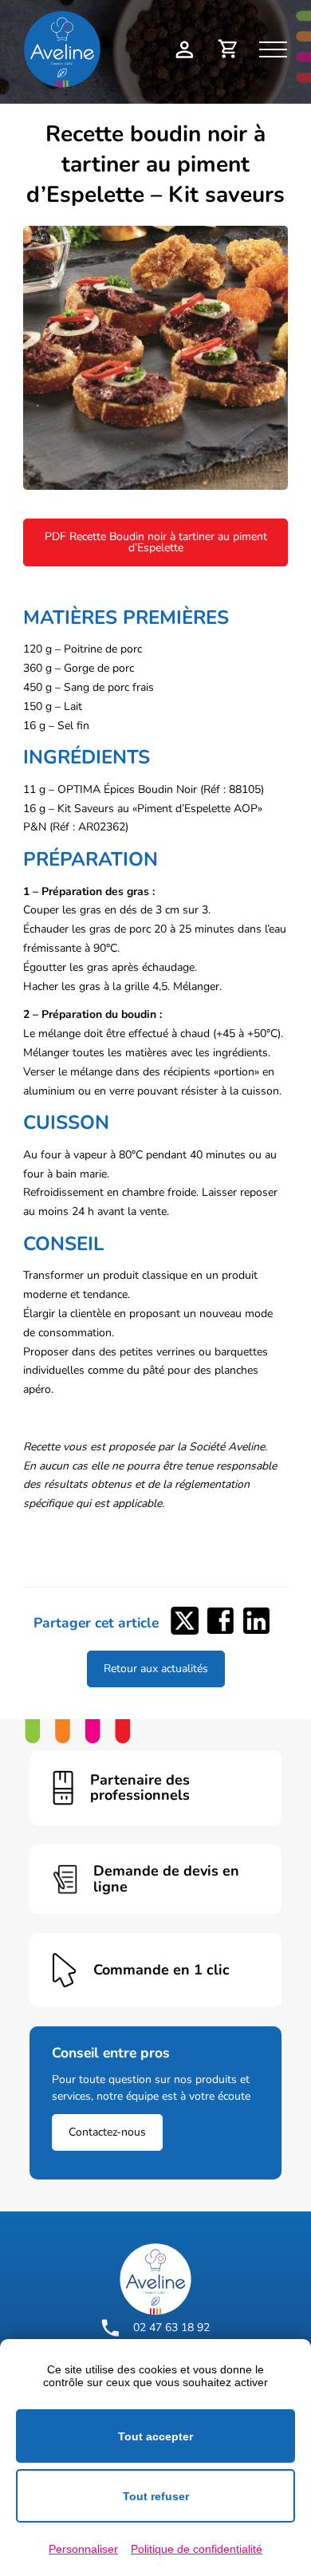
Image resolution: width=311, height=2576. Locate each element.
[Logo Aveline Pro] (155, 2279)
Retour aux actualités (156, 1669)
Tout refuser (156, 2496)
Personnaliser (83, 2549)
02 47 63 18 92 (171, 2327)
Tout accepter (155, 2436)
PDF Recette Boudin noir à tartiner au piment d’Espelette (156, 542)
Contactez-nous (107, 2132)
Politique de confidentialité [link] (197, 2549)
